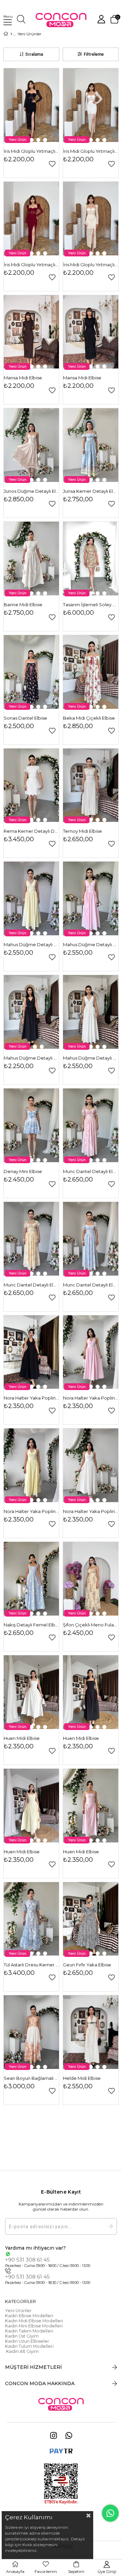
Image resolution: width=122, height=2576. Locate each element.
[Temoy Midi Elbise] (91, 785)
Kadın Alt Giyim (22, 2351)
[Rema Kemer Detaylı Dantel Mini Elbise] (31, 785)
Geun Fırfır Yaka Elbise (87, 1965)
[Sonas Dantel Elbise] (31, 672)
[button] (32, 140)
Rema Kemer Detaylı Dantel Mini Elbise (31, 831)
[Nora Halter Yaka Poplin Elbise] (31, 1352)
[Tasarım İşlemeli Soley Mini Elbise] (91, 559)
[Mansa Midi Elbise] (31, 332)
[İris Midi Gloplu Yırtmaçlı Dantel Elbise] (31, 105)
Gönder (110, 2226)
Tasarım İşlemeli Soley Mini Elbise (91, 605)
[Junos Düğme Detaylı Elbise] (31, 445)
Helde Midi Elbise (82, 2078)
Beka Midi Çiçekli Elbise (89, 718)
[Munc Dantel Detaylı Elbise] (91, 1125)
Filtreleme (94, 54)
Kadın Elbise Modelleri (29, 2316)
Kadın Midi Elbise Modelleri (34, 2321)
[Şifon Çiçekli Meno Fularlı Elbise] (91, 1579)
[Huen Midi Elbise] (31, 1692)
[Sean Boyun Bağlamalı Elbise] (31, 2032)
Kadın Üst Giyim (22, 2336)
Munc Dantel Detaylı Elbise (91, 1171)
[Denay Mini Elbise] (31, 1125)
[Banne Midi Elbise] (31, 559)
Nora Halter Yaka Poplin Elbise (31, 1398)
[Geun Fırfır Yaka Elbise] (91, 1919)
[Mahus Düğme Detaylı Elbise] (31, 898)
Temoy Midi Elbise (83, 831)
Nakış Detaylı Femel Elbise (31, 1625)
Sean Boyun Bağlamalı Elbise (31, 2078)
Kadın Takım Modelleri (29, 2331)
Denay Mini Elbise (23, 1171)
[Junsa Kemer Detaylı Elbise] (91, 445)
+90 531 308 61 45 (27, 2260)
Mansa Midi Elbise (23, 378)
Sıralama (34, 54)
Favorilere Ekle (52, 164)
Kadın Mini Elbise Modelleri (34, 2326)
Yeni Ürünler (18, 2311)
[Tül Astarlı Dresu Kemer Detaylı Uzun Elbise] (31, 1919)
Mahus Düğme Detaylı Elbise (31, 944)
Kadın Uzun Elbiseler (27, 2341)
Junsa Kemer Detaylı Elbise (91, 491)
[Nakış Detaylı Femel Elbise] (31, 1579)
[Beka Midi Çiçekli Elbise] (91, 672)
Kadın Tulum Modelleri (29, 2346)
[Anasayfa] (11, 34)
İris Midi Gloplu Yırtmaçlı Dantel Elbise (31, 151)
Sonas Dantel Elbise (25, 718)
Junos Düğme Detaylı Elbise (31, 491)
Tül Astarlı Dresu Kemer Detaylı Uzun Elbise (31, 1965)
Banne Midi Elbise (23, 605)
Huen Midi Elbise (22, 1738)
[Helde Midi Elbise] (91, 2032)
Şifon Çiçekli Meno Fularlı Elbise (91, 1625)
